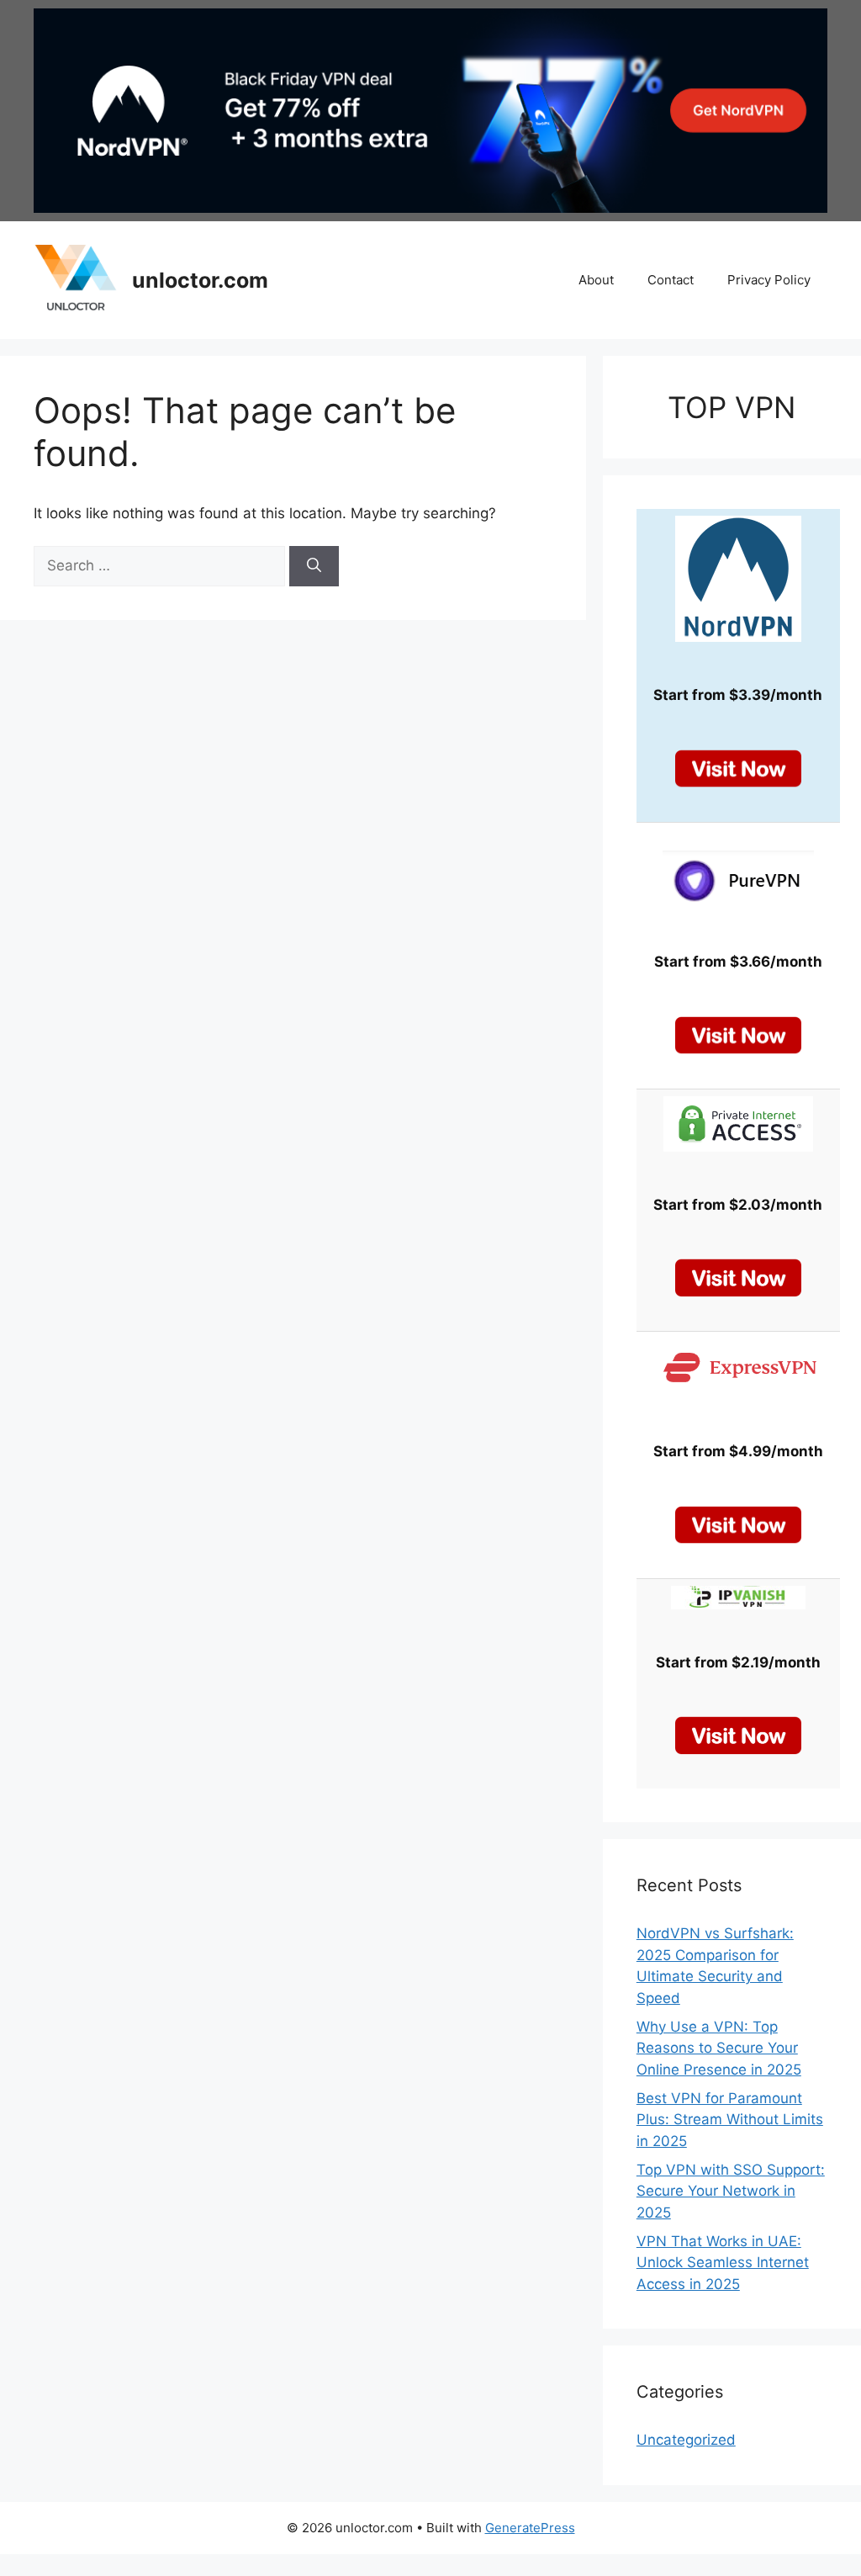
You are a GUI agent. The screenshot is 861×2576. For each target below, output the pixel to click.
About (596, 280)
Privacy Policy (769, 280)
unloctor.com (200, 280)
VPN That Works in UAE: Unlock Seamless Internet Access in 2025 (723, 2263)
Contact (671, 280)
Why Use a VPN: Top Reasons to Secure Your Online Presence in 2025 (719, 2048)
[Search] (314, 566)
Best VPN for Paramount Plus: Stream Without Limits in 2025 (730, 2120)
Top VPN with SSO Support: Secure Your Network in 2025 (731, 2191)
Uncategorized (686, 2440)
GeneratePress (530, 2528)
